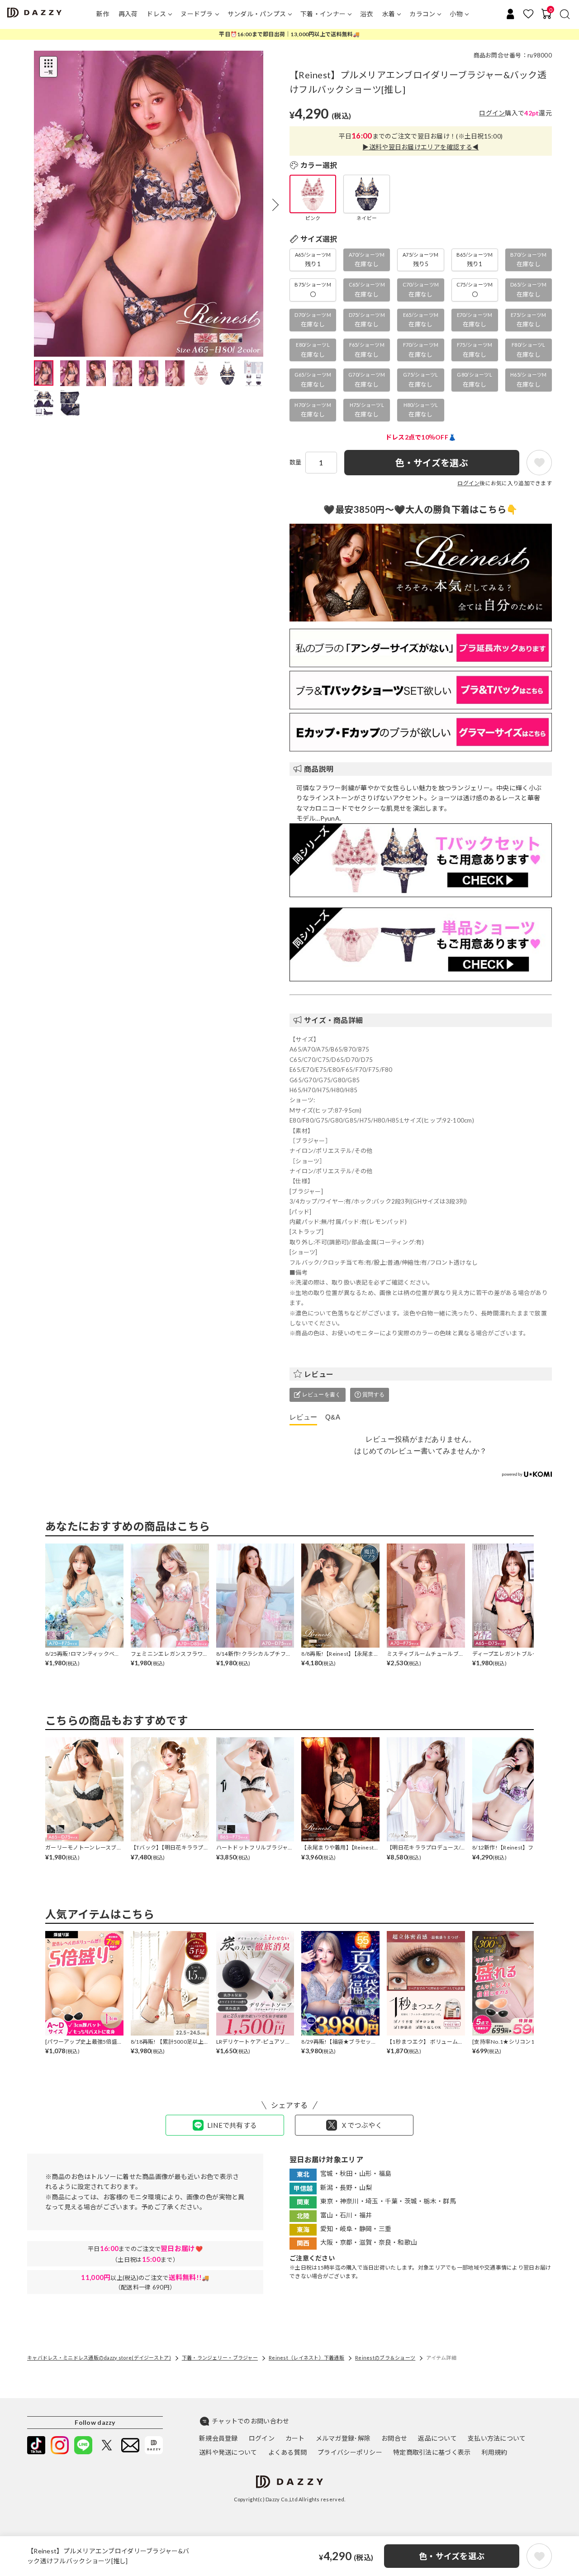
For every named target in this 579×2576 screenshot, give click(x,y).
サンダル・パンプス (257, 14)
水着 (389, 14)
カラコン (422, 14)
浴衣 (367, 14)
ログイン (492, 113)
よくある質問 (288, 2452)
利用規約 (494, 2452)
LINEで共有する (232, 2125)
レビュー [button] (319, 1374)
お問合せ (394, 2438)
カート (295, 2438)
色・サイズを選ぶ (452, 2556)
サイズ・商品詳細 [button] (333, 1020)
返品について (437, 2438)
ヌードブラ (197, 14)
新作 (103, 14)
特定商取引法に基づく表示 (432, 2452)
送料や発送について (228, 2452)
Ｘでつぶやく (361, 2125)
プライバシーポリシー (350, 2452)
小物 (456, 14)
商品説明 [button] (319, 769)
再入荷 (128, 14)
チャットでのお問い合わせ (250, 2421)
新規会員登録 (218, 2438)
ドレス (156, 14)
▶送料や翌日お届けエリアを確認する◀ (420, 147)
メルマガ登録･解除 (343, 2438)
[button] (275, 205)
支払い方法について (497, 2438)
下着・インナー (323, 14)
